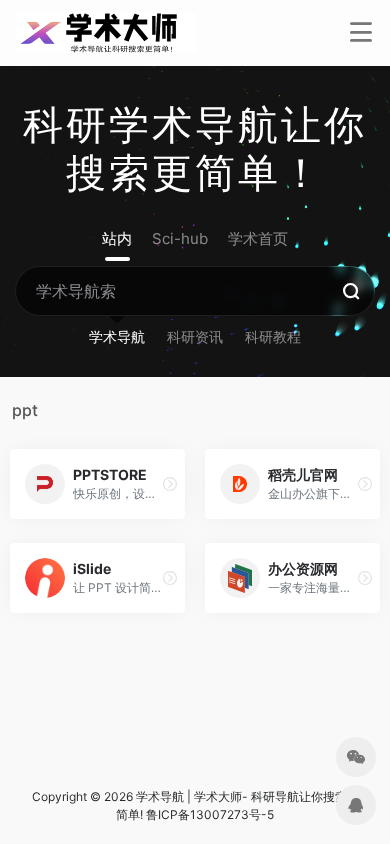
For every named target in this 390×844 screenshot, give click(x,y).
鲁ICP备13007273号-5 (210, 814)
